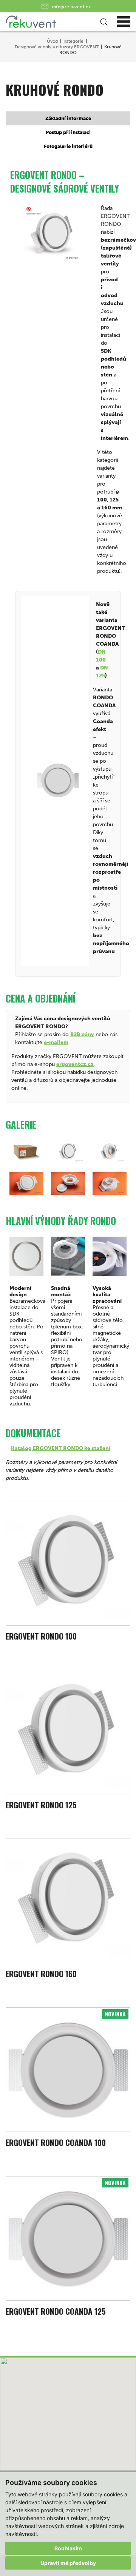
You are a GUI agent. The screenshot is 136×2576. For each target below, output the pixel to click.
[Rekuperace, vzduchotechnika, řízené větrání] (54, 22)
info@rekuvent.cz (72, 7)
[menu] (124, 22)
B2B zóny (82, 1034)
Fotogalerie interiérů (68, 146)
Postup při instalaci (68, 132)
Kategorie (73, 41)
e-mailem (56, 1042)
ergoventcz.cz (75, 1064)
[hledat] (103, 22)
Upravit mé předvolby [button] (68, 2563)
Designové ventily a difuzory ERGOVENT (57, 47)
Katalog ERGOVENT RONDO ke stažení (61, 1448)
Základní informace (68, 118)
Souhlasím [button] (68, 2548)
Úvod (52, 41)
